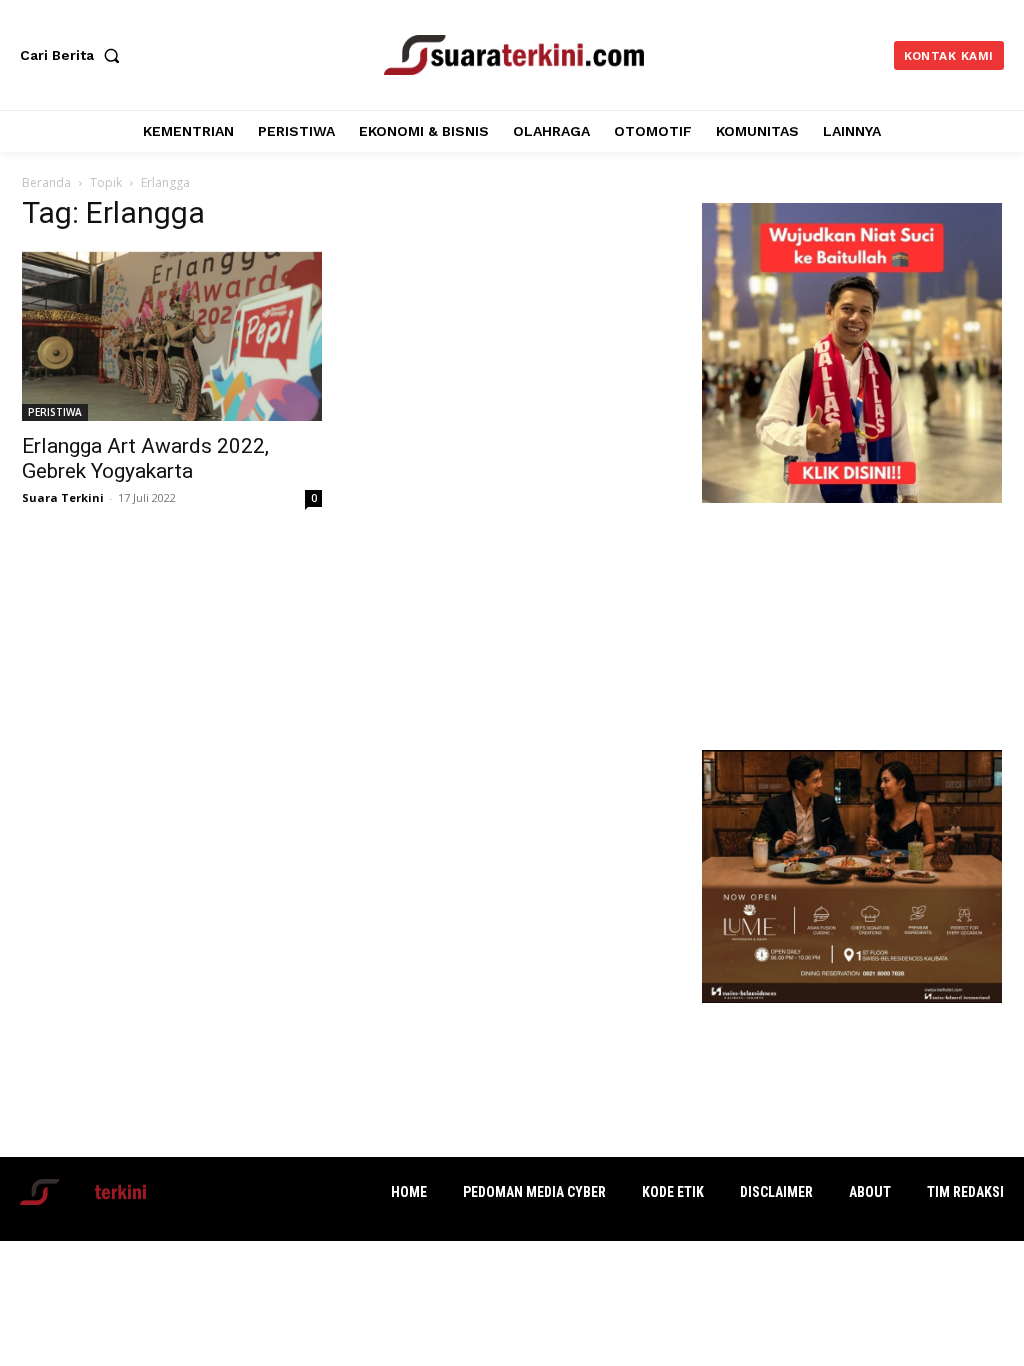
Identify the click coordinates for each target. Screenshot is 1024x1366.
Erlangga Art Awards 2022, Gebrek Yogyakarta (145, 458)
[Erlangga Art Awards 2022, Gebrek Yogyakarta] (172, 336)
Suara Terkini (63, 497)
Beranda (46, 182)
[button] (74, 55)
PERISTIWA (55, 412)
